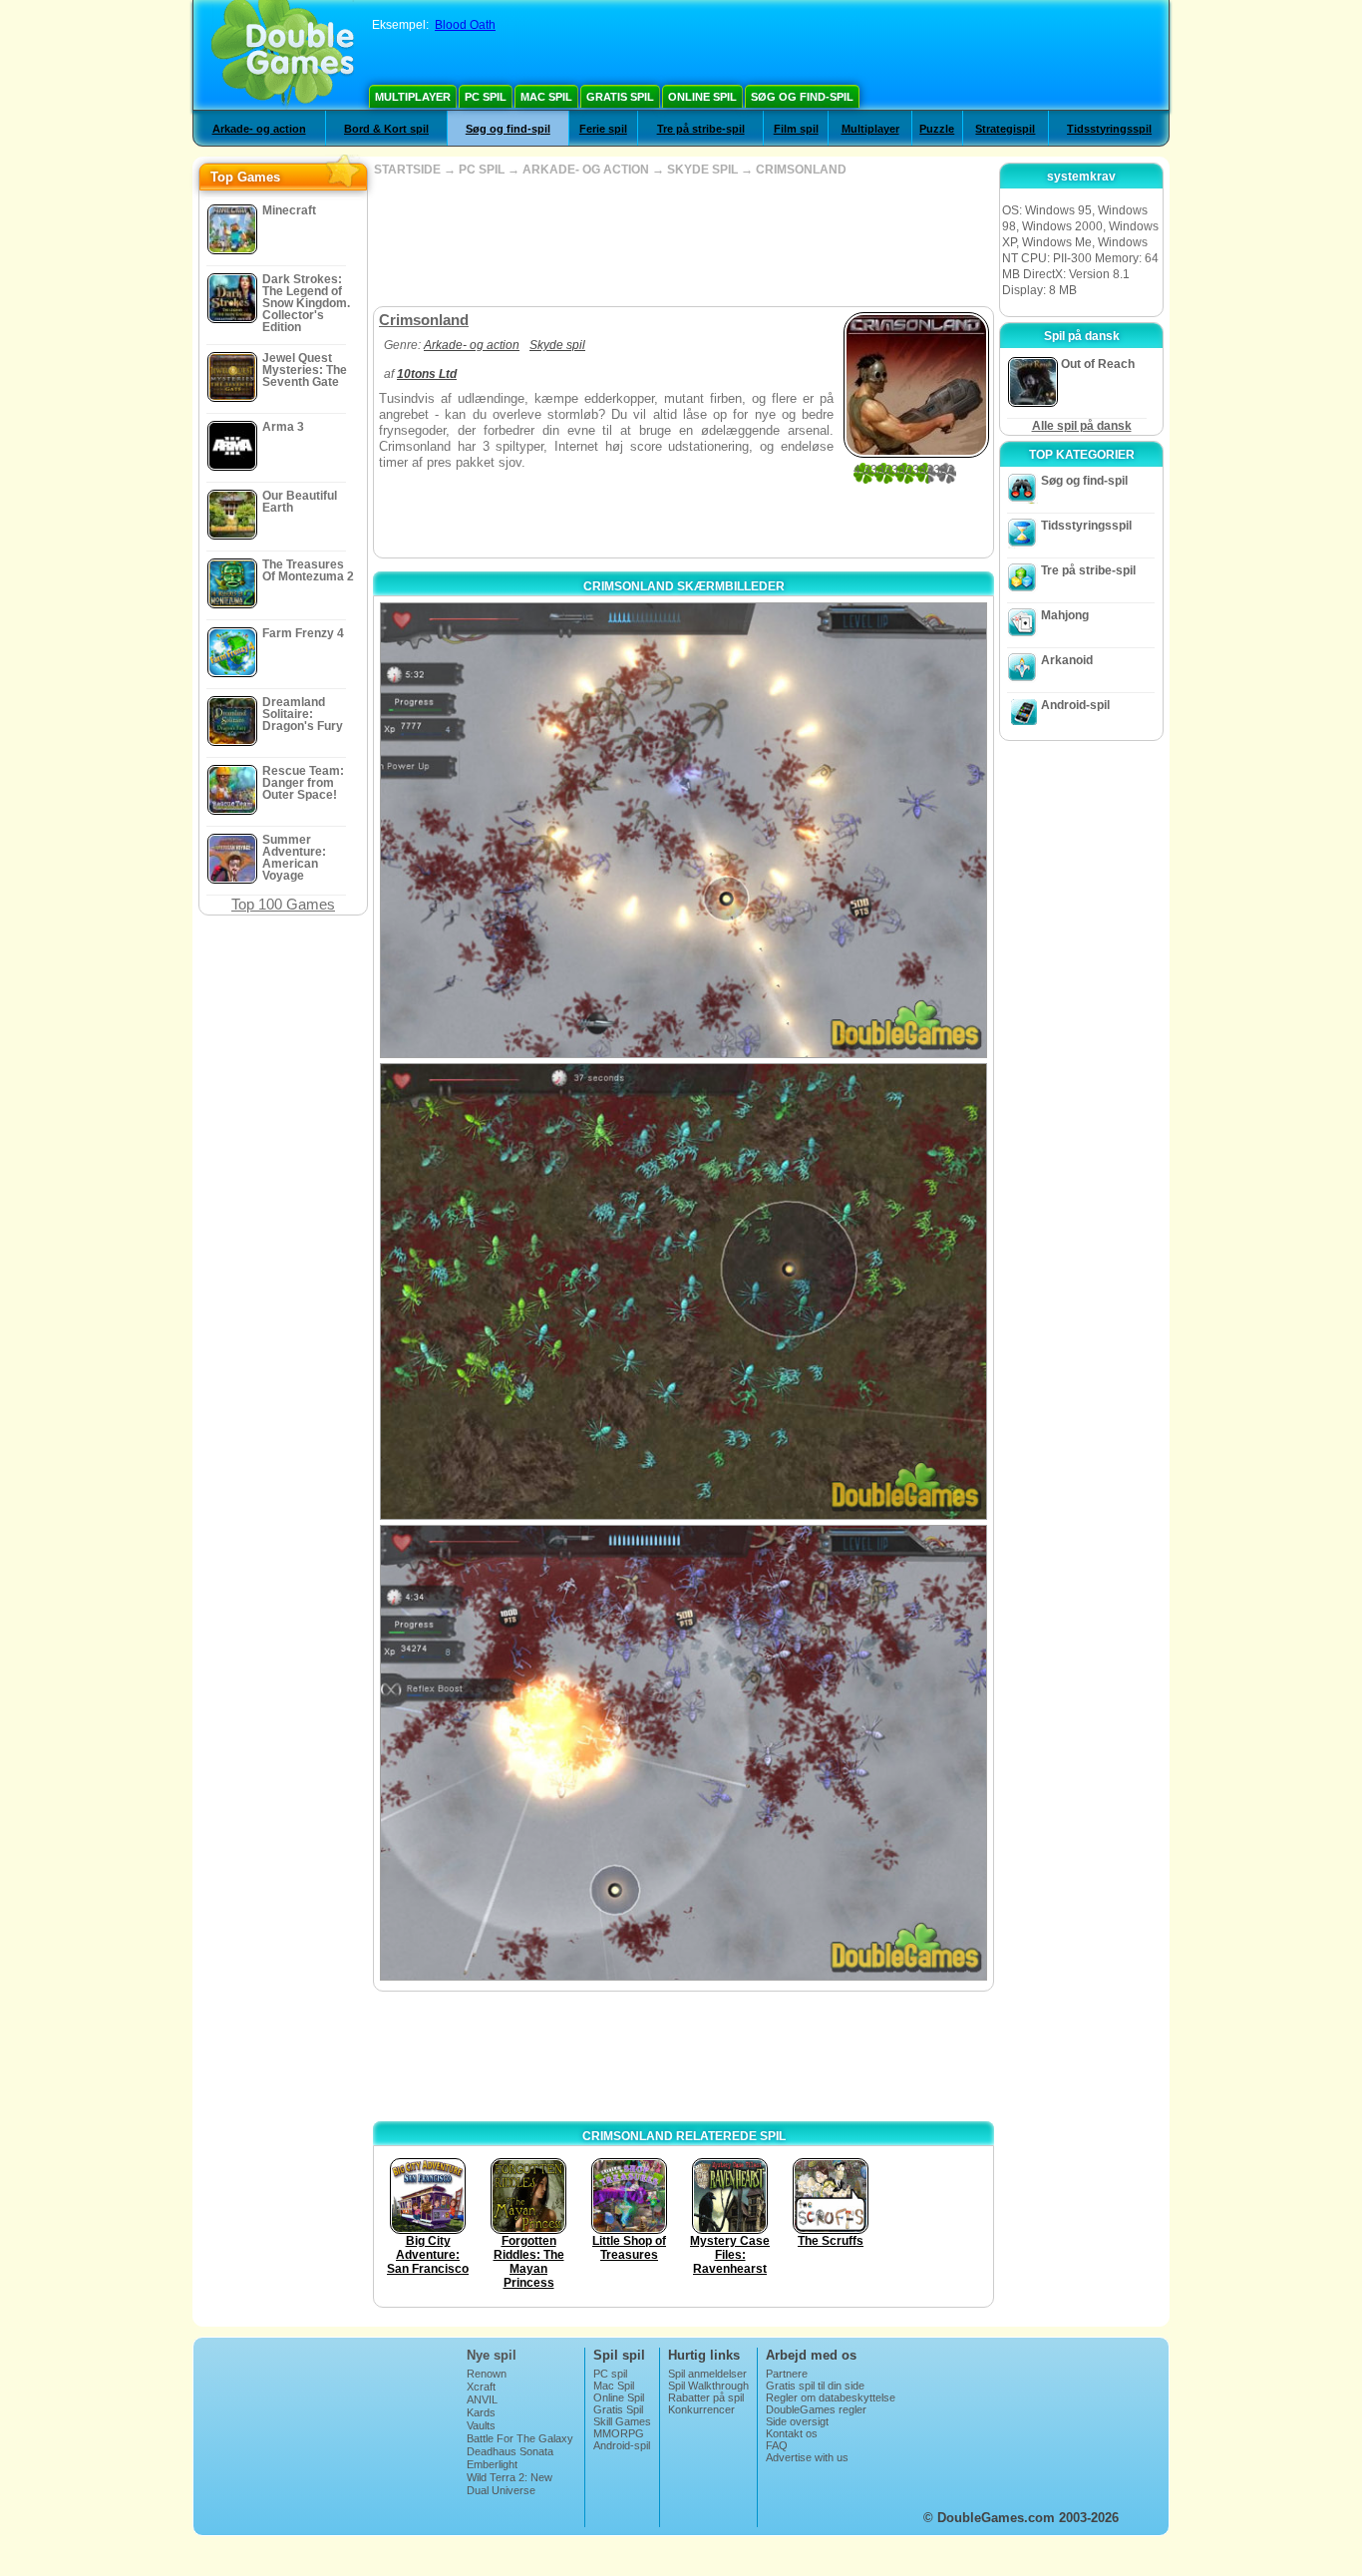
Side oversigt (797, 2421)
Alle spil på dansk (1082, 426)
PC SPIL (482, 170)
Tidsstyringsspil (1109, 129)
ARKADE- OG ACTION (586, 170)
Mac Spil (546, 97)
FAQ (777, 2445)
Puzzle (937, 129)
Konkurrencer (701, 2409)
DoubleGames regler (816, 2409)
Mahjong (1065, 615)
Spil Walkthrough (708, 2386)
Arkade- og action (259, 129)
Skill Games (622, 2421)
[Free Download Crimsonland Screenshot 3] (683, 1753)
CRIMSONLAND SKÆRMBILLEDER (684, 586)
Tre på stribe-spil (701, 129)
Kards (481, 2412)
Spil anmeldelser (707, 2374)
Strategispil (1005, 129)
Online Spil (702, 97)
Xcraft (481, 2387)
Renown (487, 2374)
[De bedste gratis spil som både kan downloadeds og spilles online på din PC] (283, 55)
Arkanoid (1067, 660)
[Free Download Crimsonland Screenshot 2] (683, 1291)
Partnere (787, 2374)
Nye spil (492, 2355)
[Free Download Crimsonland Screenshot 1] (683, 830)
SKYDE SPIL (702, 170)
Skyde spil (557, 345)
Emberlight (492, 2464)
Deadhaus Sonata (510, 2451)
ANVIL (482, 2399)
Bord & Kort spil (386, 129)
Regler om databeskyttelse (831, 2397)
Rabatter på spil (706, 2397)
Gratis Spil (620, 97)
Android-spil (1075, 705)
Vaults (481, 2425)
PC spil (486, 97)
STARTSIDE (407, 170)
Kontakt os (792, 2433)
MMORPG (619, 2433)
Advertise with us (807, 2457)
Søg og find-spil (802, 97)
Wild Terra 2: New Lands (510, 2483)
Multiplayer (413, 97)
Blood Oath (465, 25)
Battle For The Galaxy (520, 2438)
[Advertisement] (683, 241)
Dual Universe (501, 2490)
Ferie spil (603, 129)
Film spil (796, 129)
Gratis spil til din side (815, 2386)
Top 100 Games (283, 904)
